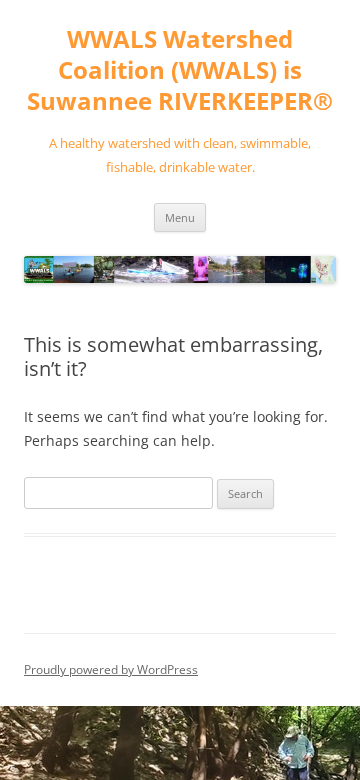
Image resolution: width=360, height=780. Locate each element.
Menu (180, 217)
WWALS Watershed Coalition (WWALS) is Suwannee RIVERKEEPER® (180, 70)
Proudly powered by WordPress (111, 669)
